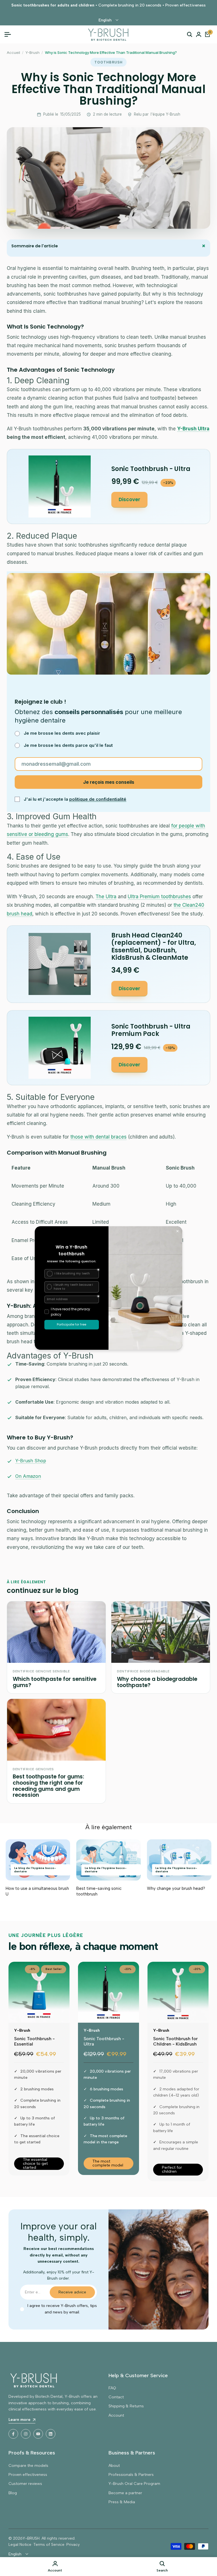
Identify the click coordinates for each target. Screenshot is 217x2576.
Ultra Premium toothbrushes (159, 897)
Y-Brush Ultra (193, 429)
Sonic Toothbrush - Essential (34, 2041)
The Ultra (106, 897)
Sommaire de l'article (110, 246)
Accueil (13, 52)
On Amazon (28, 1476)
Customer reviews (25, 2484)
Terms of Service (49, 2545)
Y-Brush (32, 52)
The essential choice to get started (35, 2164)
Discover (129, 499)
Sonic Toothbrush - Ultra (104, 2041)
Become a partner (125, 2493)
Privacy (73, 2545)
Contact (116, 2397)
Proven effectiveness (28, 2475)
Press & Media (122, 2502)
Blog (13, 2493)
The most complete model (108, 2163)
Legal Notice (20, 2545)
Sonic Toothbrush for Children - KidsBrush (175, 2041)
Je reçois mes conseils (109, 782)
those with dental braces (98, 1137)
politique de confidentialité (98, 799)
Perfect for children (172, 2169)
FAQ (112, 2388)
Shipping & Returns (126, 2406)
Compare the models (28, 2466)
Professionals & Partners (131, 2475)
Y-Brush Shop (31, 1461)
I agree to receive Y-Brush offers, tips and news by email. (62, 2309)
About (114, 2466)
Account (116, 2415)
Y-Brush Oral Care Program (134, 2484)
